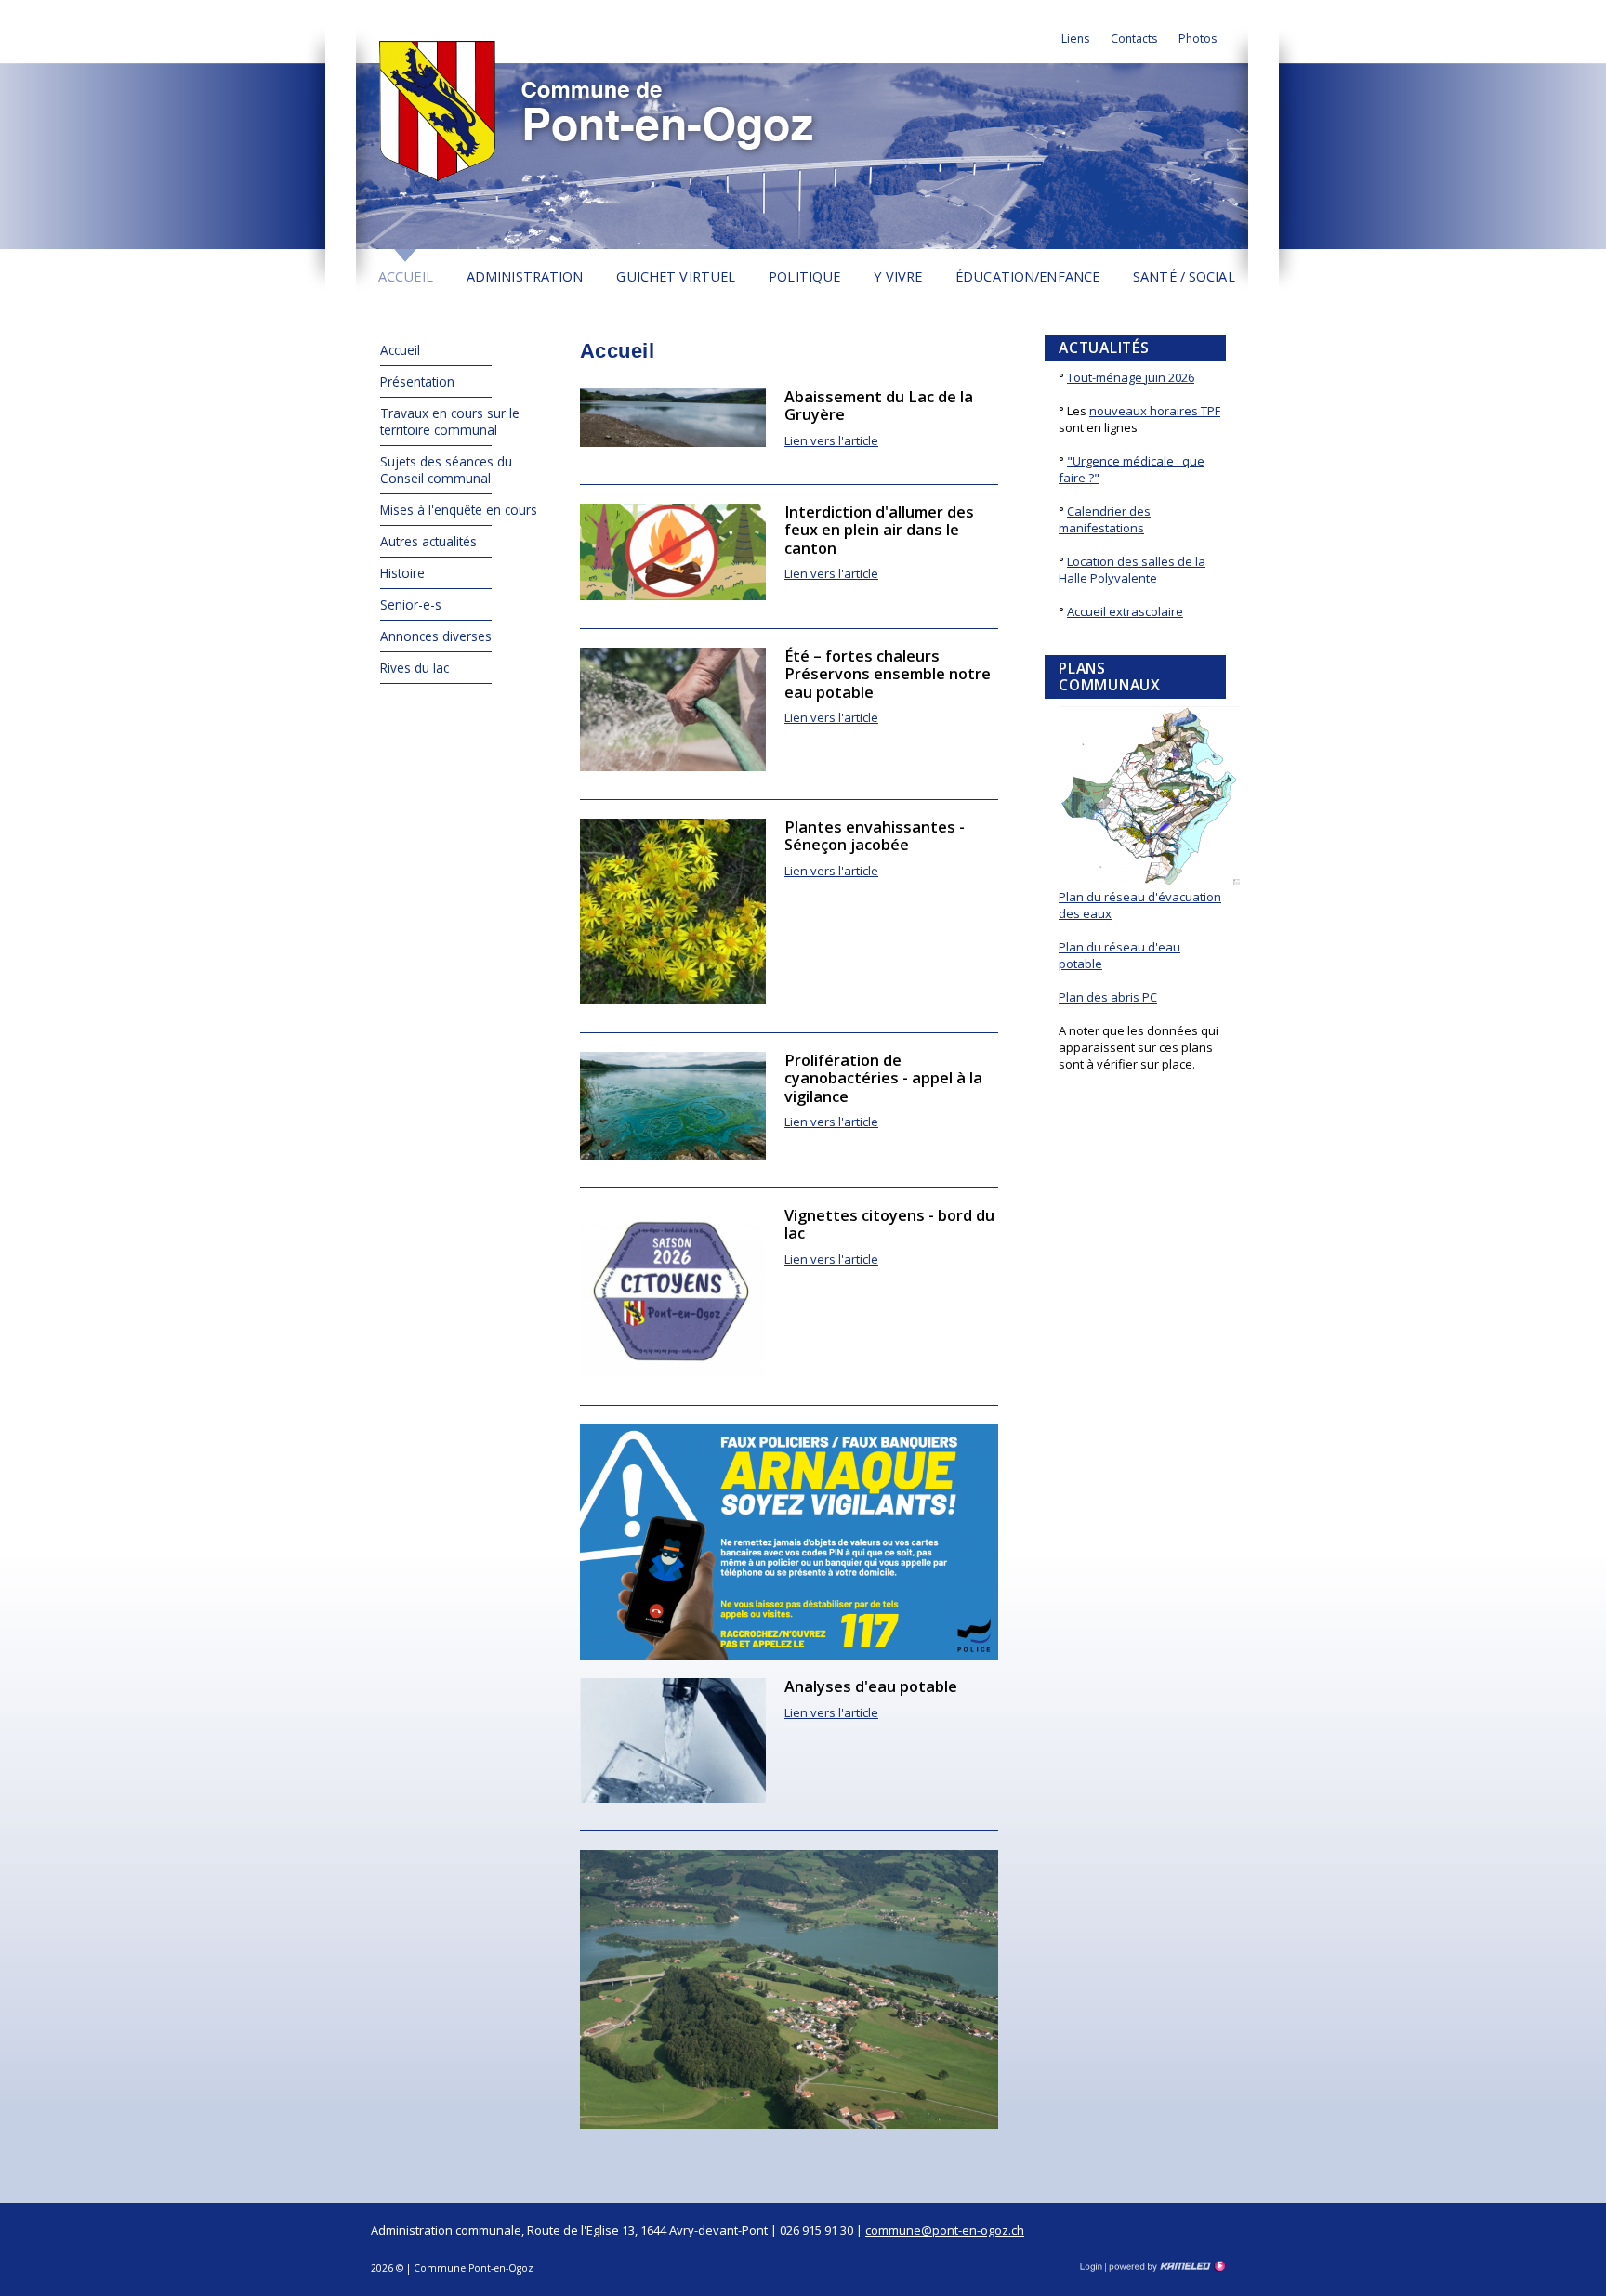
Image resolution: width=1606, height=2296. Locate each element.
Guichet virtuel (676, 276)
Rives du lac (415, 668)
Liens (1075, 39)
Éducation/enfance (1027, 276)
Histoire (402, 573)
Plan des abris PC (1108, 997)
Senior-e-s (411, 604)
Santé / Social (1184, 276)
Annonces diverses (436, 636)
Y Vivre (898, 276)
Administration (525, 276)
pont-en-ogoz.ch (614, 110)
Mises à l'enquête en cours (459, 510)
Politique (804, 276)
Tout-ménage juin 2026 (1131, 377)
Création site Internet (1165, 2266)
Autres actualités (428, 541)
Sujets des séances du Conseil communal (446, 470)
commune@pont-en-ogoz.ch (945, 2230)
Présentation (417, 381)
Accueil (406, 276)
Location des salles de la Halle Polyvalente (1132, 570)
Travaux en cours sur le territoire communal (450, 421)
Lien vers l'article (831, 440)
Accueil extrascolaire (1125, 611)
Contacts (1134, 39)
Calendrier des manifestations (1105, 519)
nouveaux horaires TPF (1155, 411)
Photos (1198, 39)
